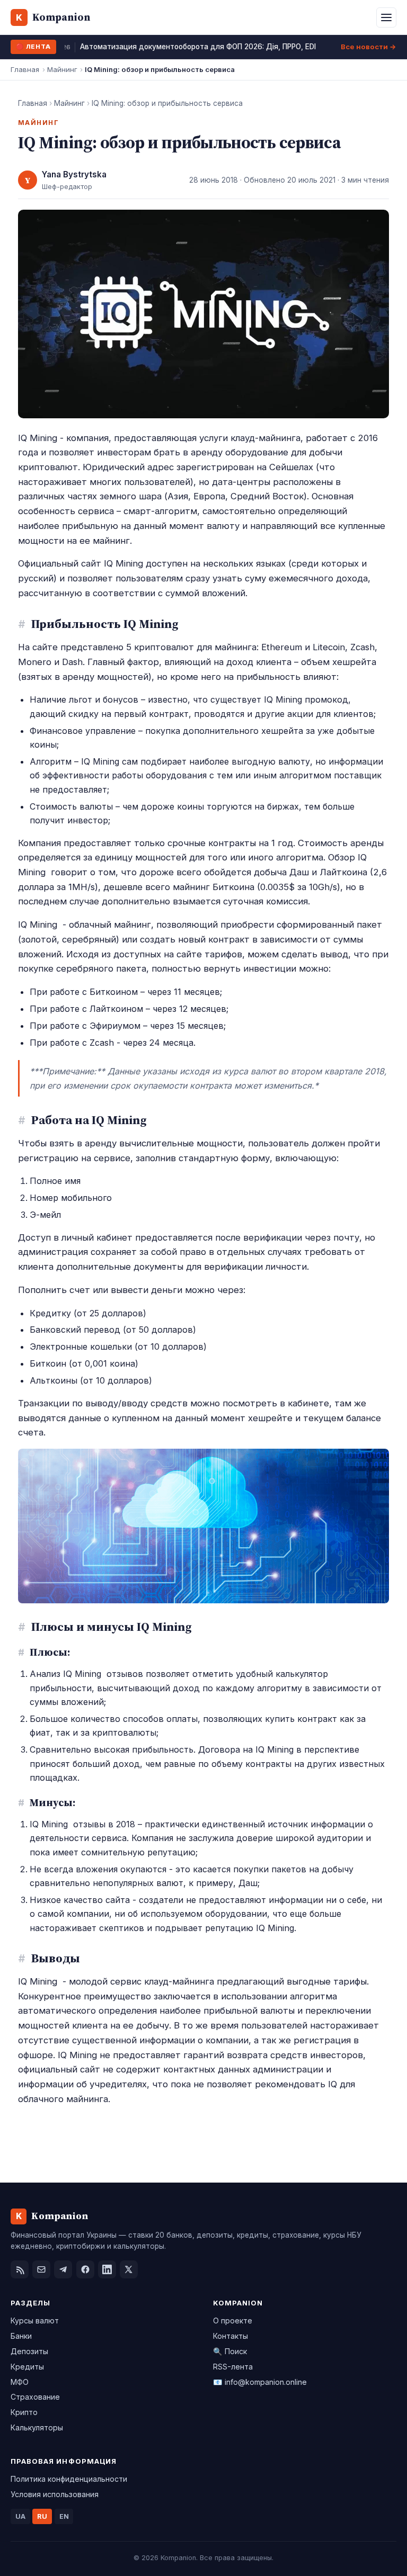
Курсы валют (35, 2321)
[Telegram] (63, 2269)
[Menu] (386, 17)
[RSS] (20, 2269)
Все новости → (369, 47)
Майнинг (62, 69)
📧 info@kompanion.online (260, 2382)
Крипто (24, 2412)
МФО (20, 2382)
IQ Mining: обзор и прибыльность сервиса (167, 103)
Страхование (35, 2397)
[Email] (41, 2269)
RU (42, 2516)
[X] (129, 2269)
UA (20, 2516)
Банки (21, 2336)
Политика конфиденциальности (69, 2479)
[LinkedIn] (107, 2269)
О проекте (233, 2321)
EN (64, 2516)
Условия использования (55, 2494)
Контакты (231, 2336)
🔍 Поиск (230, 2351)
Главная (25, 69)
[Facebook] (85, 2269)
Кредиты (27, 2367)
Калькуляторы (37, 2427)
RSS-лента (233, 2367)
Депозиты (29, 2351)
